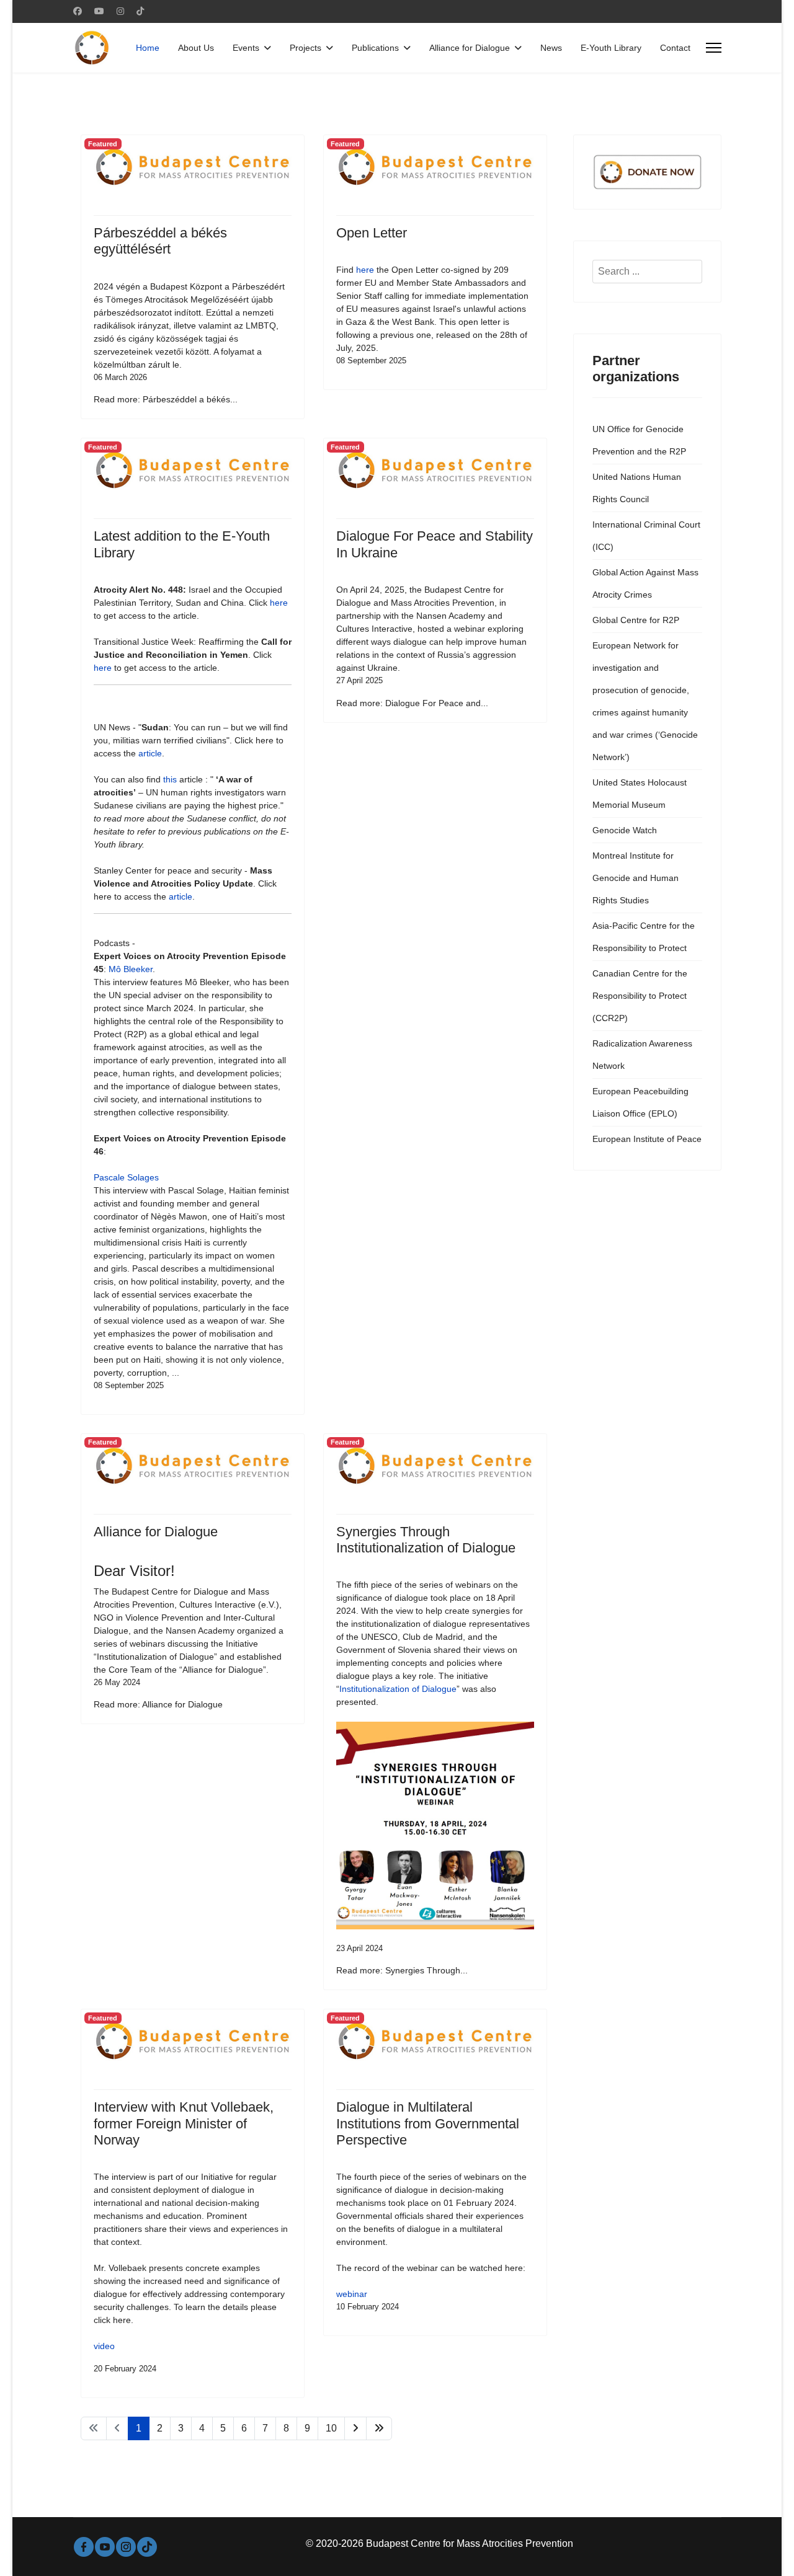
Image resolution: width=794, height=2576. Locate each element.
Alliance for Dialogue (470, 48)
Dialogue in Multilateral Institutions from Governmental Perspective (428, 2123)
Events (246, 48)
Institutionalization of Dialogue (398, 1689)
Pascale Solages (126, 1177)
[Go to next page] (355, 2428)
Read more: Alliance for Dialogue (158, 1704)
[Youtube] (99, 11)
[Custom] (140, 11)
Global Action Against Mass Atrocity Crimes (645, 583)
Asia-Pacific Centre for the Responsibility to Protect (644, 937)
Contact (675, 48)
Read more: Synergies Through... (402, 1970)
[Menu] (714, 48)
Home (148, 48)
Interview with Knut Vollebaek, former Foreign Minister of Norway (184, 2123)
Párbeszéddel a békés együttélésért (160, 241)
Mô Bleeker (131, 969)
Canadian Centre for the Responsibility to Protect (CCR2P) (640, 996)
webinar (352, 2294)
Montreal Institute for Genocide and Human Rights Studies (636, 878)
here (365, 270)
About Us (196, 48)
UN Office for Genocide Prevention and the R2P (639, 440)
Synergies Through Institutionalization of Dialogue (426, 1540)
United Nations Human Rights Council (637, 488)
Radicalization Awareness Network (642, 1055)
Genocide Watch (625, 830)
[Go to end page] (379, 2428)
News (551, 48)
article (150, 753)
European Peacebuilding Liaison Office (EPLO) (640, 1102)
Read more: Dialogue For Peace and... (412, 703)
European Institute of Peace (647, 1139)
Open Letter (372, 233)
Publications (375, 48)
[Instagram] (120, 11)
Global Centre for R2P (636, 620)
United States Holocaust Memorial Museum (640, 794)
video (104, 2346)
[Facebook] (78, 11)
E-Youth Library (611, 48)
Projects (306, 48)
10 (331, 2428)
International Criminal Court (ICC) (646, 536)
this (170, 779)
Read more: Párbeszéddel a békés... (166, 399)
